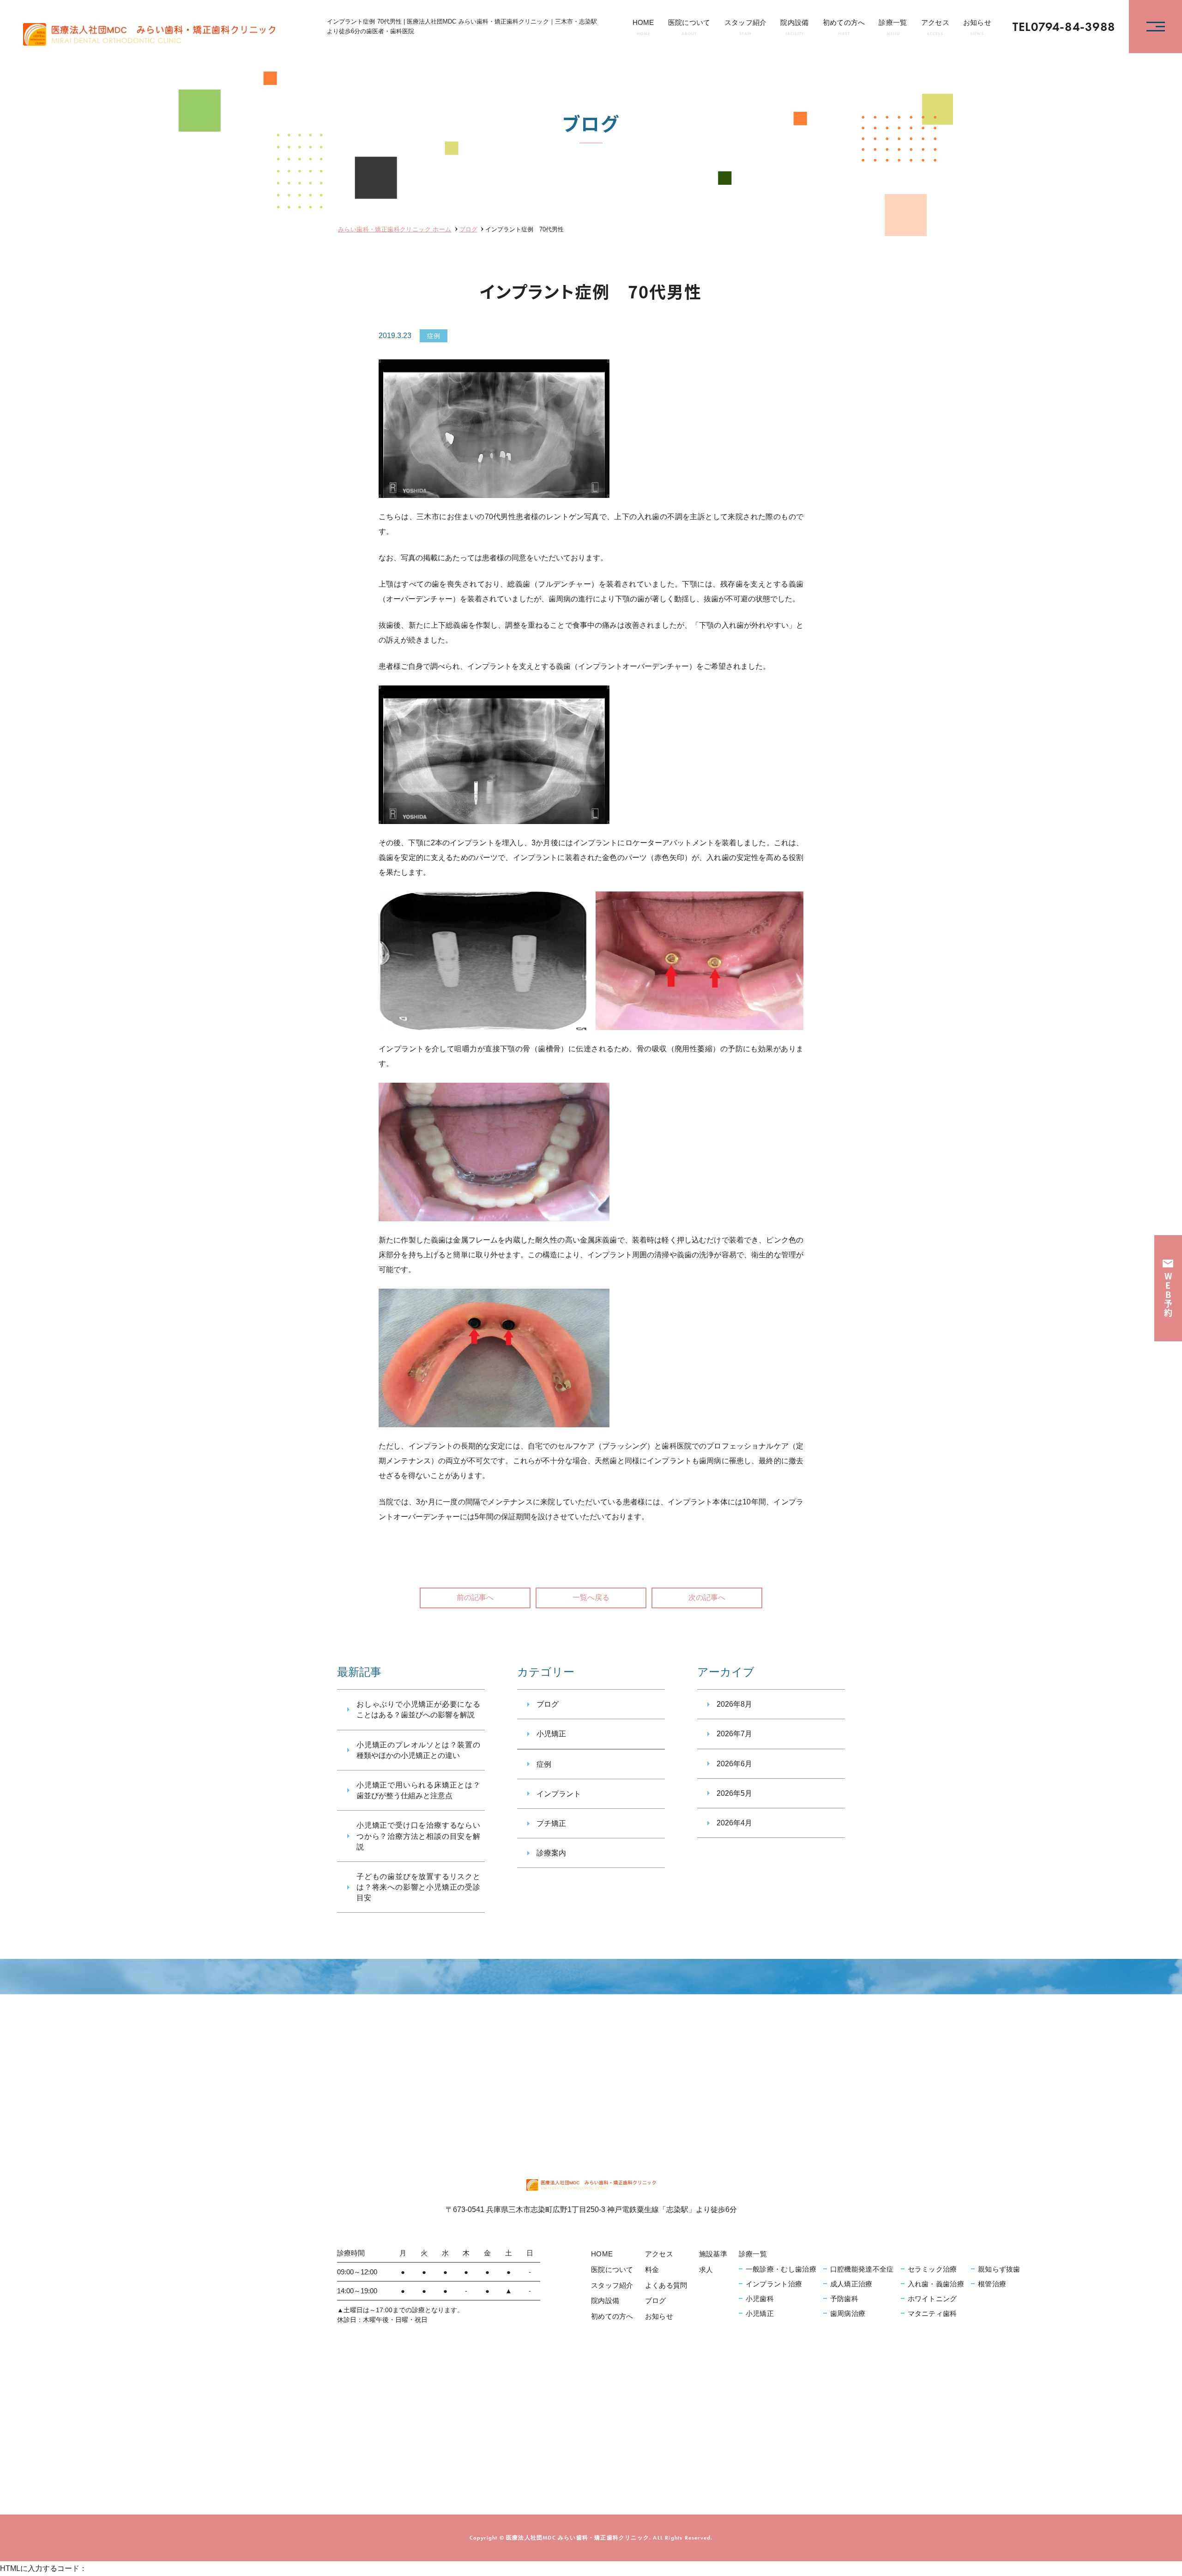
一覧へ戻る (591, 1597)
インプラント (559, 1794)
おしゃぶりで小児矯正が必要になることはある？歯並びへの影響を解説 (418, 1709)
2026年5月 (734, 1793)
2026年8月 (734, 1704)
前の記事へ (475, 1597)
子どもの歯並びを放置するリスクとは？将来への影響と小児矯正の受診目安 (418, 1887)
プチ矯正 (551, 1823)
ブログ (548, 1704)
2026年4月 (734, 1823)
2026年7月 (734, 1734)
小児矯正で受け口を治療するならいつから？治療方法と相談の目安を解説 (418, 1836)
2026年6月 (734, 1764)
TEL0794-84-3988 (1064, 27)
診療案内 (551, 1853)
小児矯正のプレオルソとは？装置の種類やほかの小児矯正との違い (418, 1750)
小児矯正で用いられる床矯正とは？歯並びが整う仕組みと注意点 (418, 1790)
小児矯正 (551, 1734)
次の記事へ (707, 1597)
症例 (434, 336)
